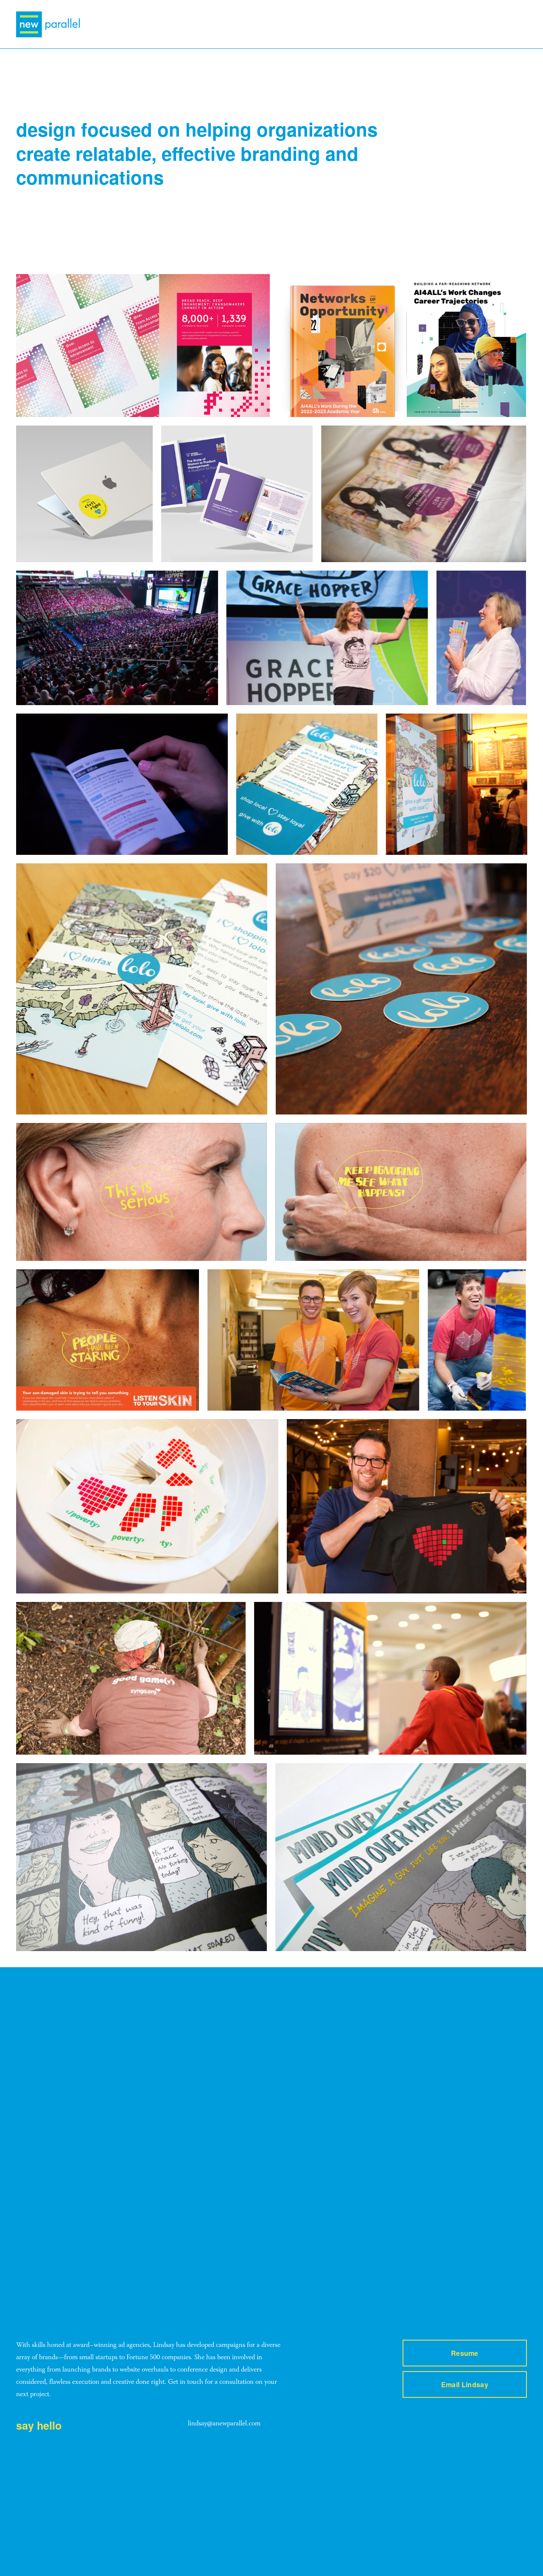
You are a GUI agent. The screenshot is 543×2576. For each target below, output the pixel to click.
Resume (465, 2353)
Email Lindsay (465, 2384)
